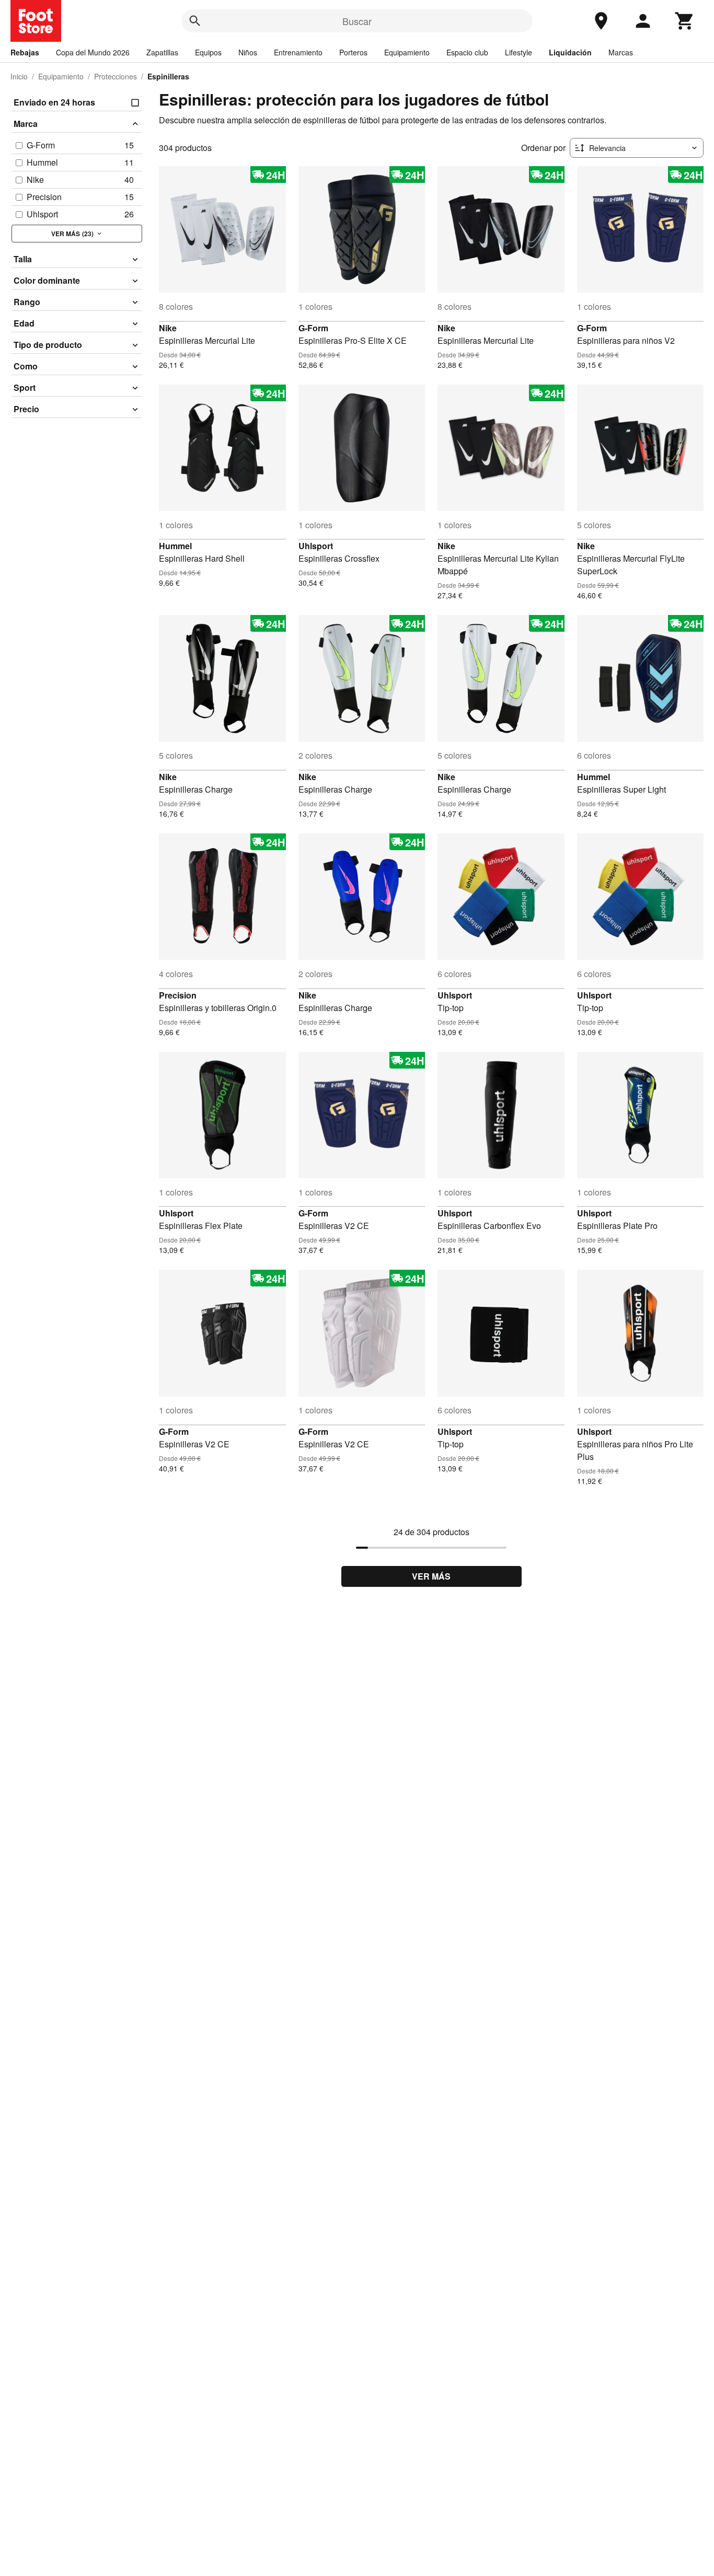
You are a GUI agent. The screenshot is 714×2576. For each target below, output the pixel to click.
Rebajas (25, 52)
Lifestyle (519, 52)
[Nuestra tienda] (601, 21)
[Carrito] (685, 21)
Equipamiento (407, 52)
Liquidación (570, 52)
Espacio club (467, 52)
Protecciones (116, 76)
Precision (178, 995)
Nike (168, 328)
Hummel (175, 546)
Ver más (431, 1576)
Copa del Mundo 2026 (93, 52)
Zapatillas (162, 52)
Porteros (353, 52)
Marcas (621, 52)
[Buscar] (195, 21)
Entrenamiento (298, 52)
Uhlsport (316, 546)
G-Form (313, 328)
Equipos (208, 52)
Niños (248, 52)
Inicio (19, 76)
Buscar (357, 21)
